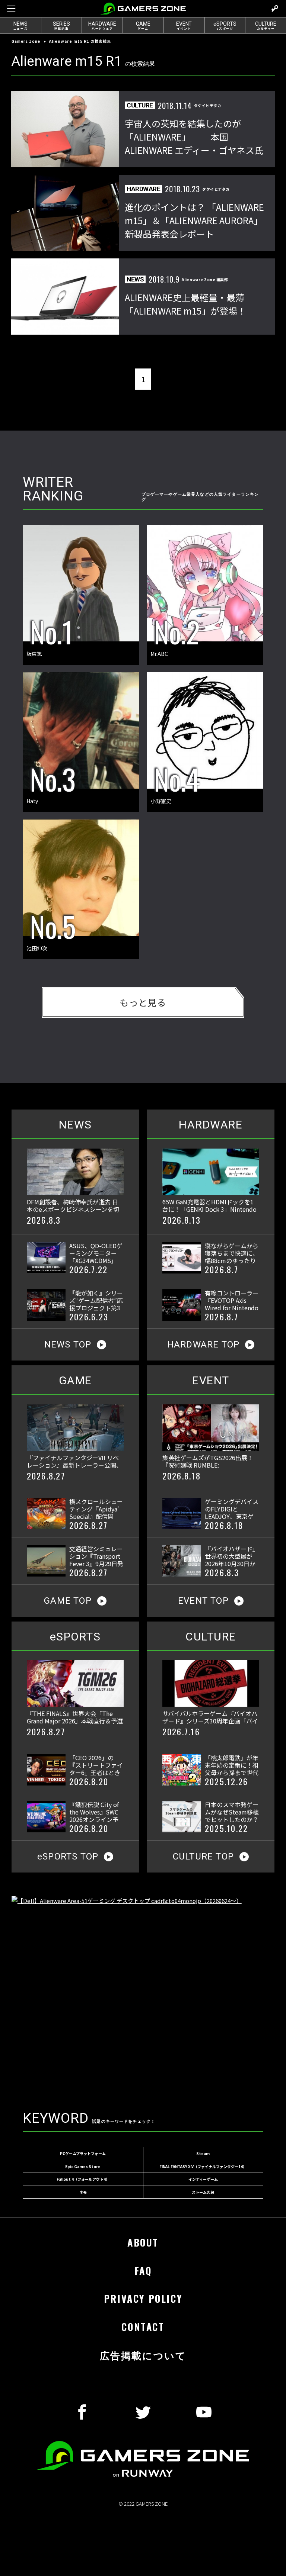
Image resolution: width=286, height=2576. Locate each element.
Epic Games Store (83, 2166)
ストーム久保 (203, 2192)
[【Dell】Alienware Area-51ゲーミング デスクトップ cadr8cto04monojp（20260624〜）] (143, 1994)
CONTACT (143, 2327)
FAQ (143, 2271)
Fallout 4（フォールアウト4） (83, 2179)
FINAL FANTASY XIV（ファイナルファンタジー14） (203, 2166)
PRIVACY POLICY (143, 2298)
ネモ (83, 2192)
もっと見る (143, 1002)
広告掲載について (143, 2355)
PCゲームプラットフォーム (83, 2153)
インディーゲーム (203, 2179)
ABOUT (143, 2242)
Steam (203, 2153)
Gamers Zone (26, 41)
